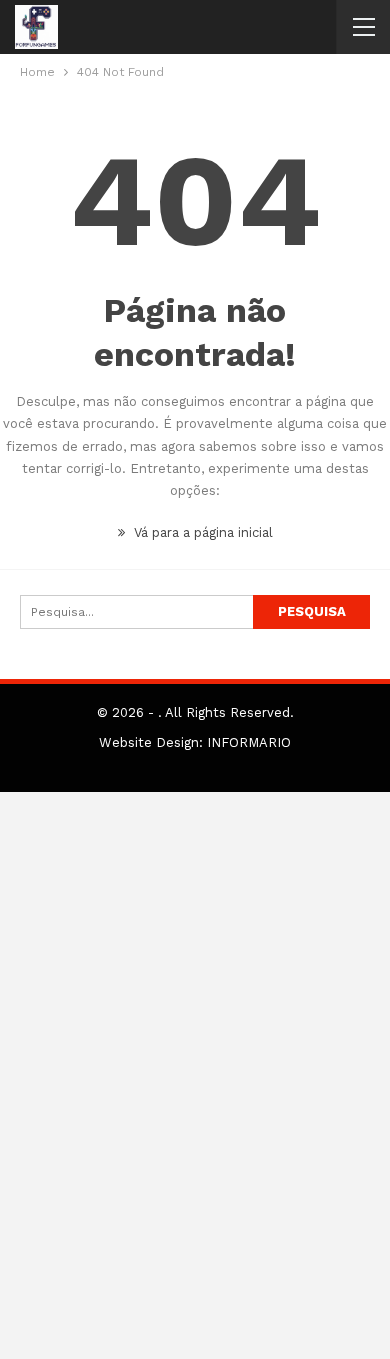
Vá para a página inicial (201, 532)
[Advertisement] (195, 1075)
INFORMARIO (249, 742)
